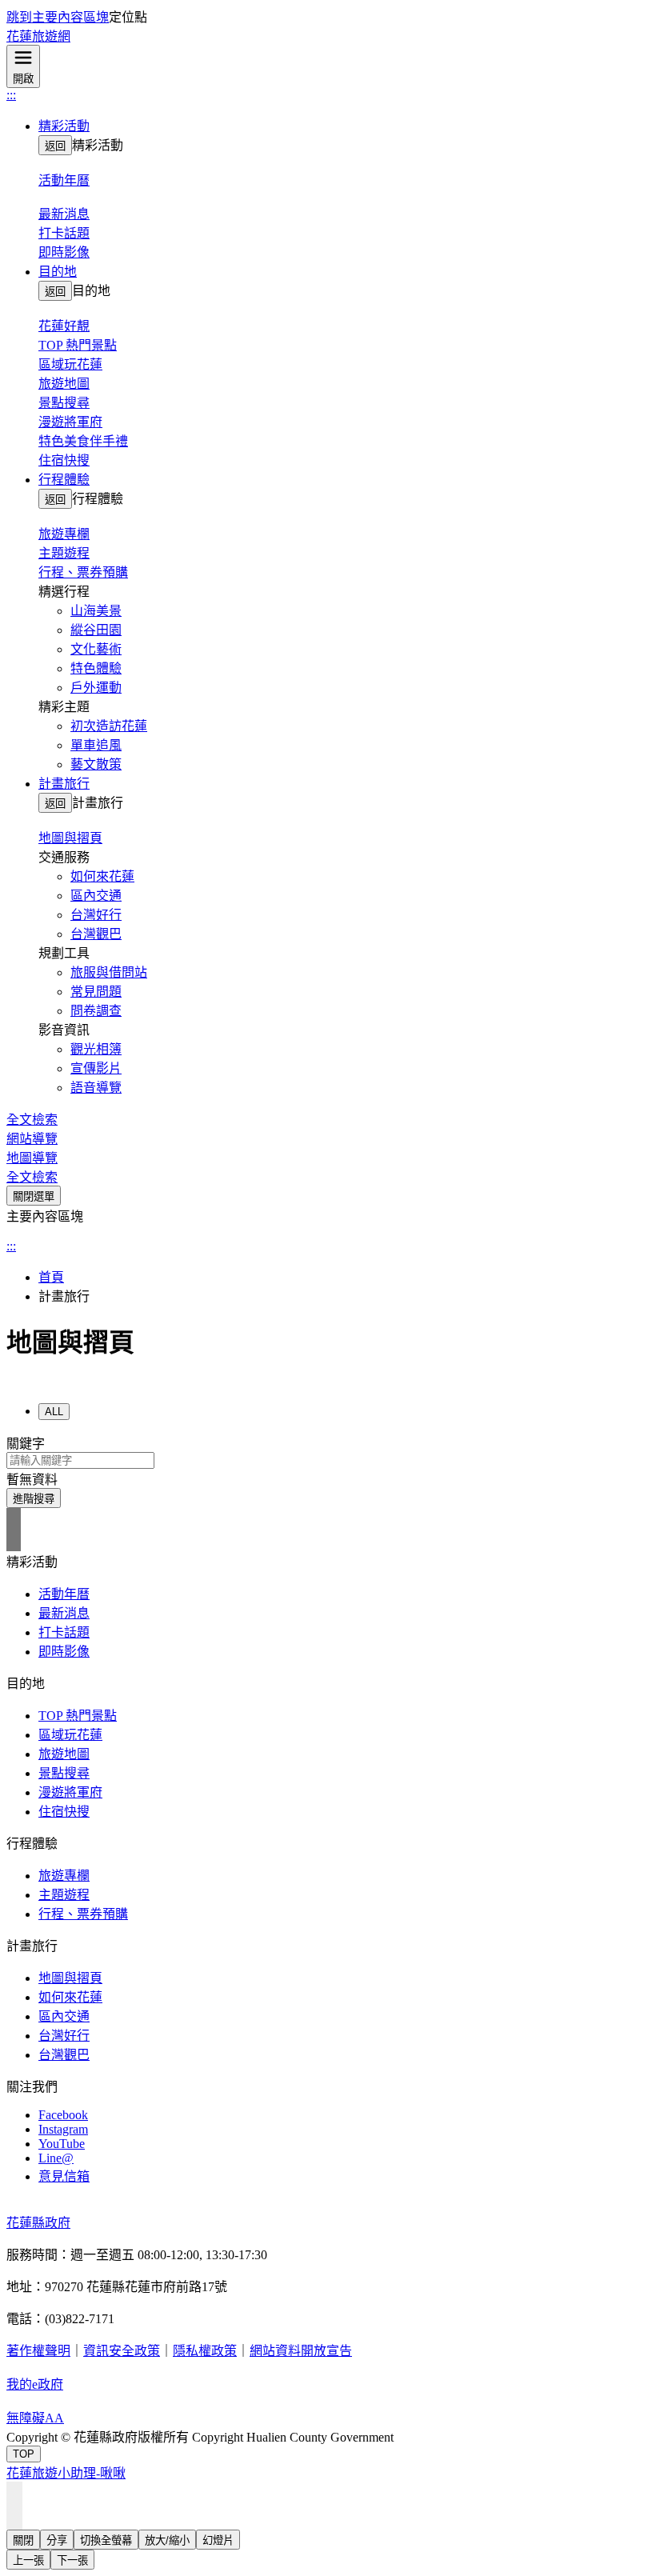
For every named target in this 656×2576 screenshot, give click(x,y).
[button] (344, 125)
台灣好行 (96, 915)
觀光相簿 (96, 1049)
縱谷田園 (96, 630)
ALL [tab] (54, 1412)
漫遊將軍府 (70, 422)
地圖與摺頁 (70, 1978)
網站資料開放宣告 (301, 2351)
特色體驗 (96, 668)
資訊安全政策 (122, 2351)
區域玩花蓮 (70, 364)
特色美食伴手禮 (83, 441)
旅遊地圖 (64, 384)
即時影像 (64, 252)
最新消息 (64, 1613)
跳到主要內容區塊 (58, 17)
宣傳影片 (96, 1068)
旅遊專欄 (64, 1876)
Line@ (56, 2158)
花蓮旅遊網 (38, 36)
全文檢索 (32, 1120)
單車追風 (96, 745)
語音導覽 (96, 1088)
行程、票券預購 (83, 572)
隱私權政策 (205, 2351)
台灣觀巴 (96, 934)
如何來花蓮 (102, 876)
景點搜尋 (64, 403)
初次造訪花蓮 (109, 726)
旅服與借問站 (109, 972)
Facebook (63, 2115)
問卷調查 (96, 1011)
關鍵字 (26, 1444)
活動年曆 (64, 1594)
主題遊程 (64, 553)
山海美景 (96, 611)
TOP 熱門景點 (78, 345)
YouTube (62, 2144)
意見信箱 (64, 2176)
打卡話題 (64, 233)
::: (11, 95)
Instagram (63, 2129)
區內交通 (96, 896)
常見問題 (96, 992)
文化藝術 (96, 649)
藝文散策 (96, 764)
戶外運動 (96, 688)
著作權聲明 (38, 2351)
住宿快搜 (64, 460)
